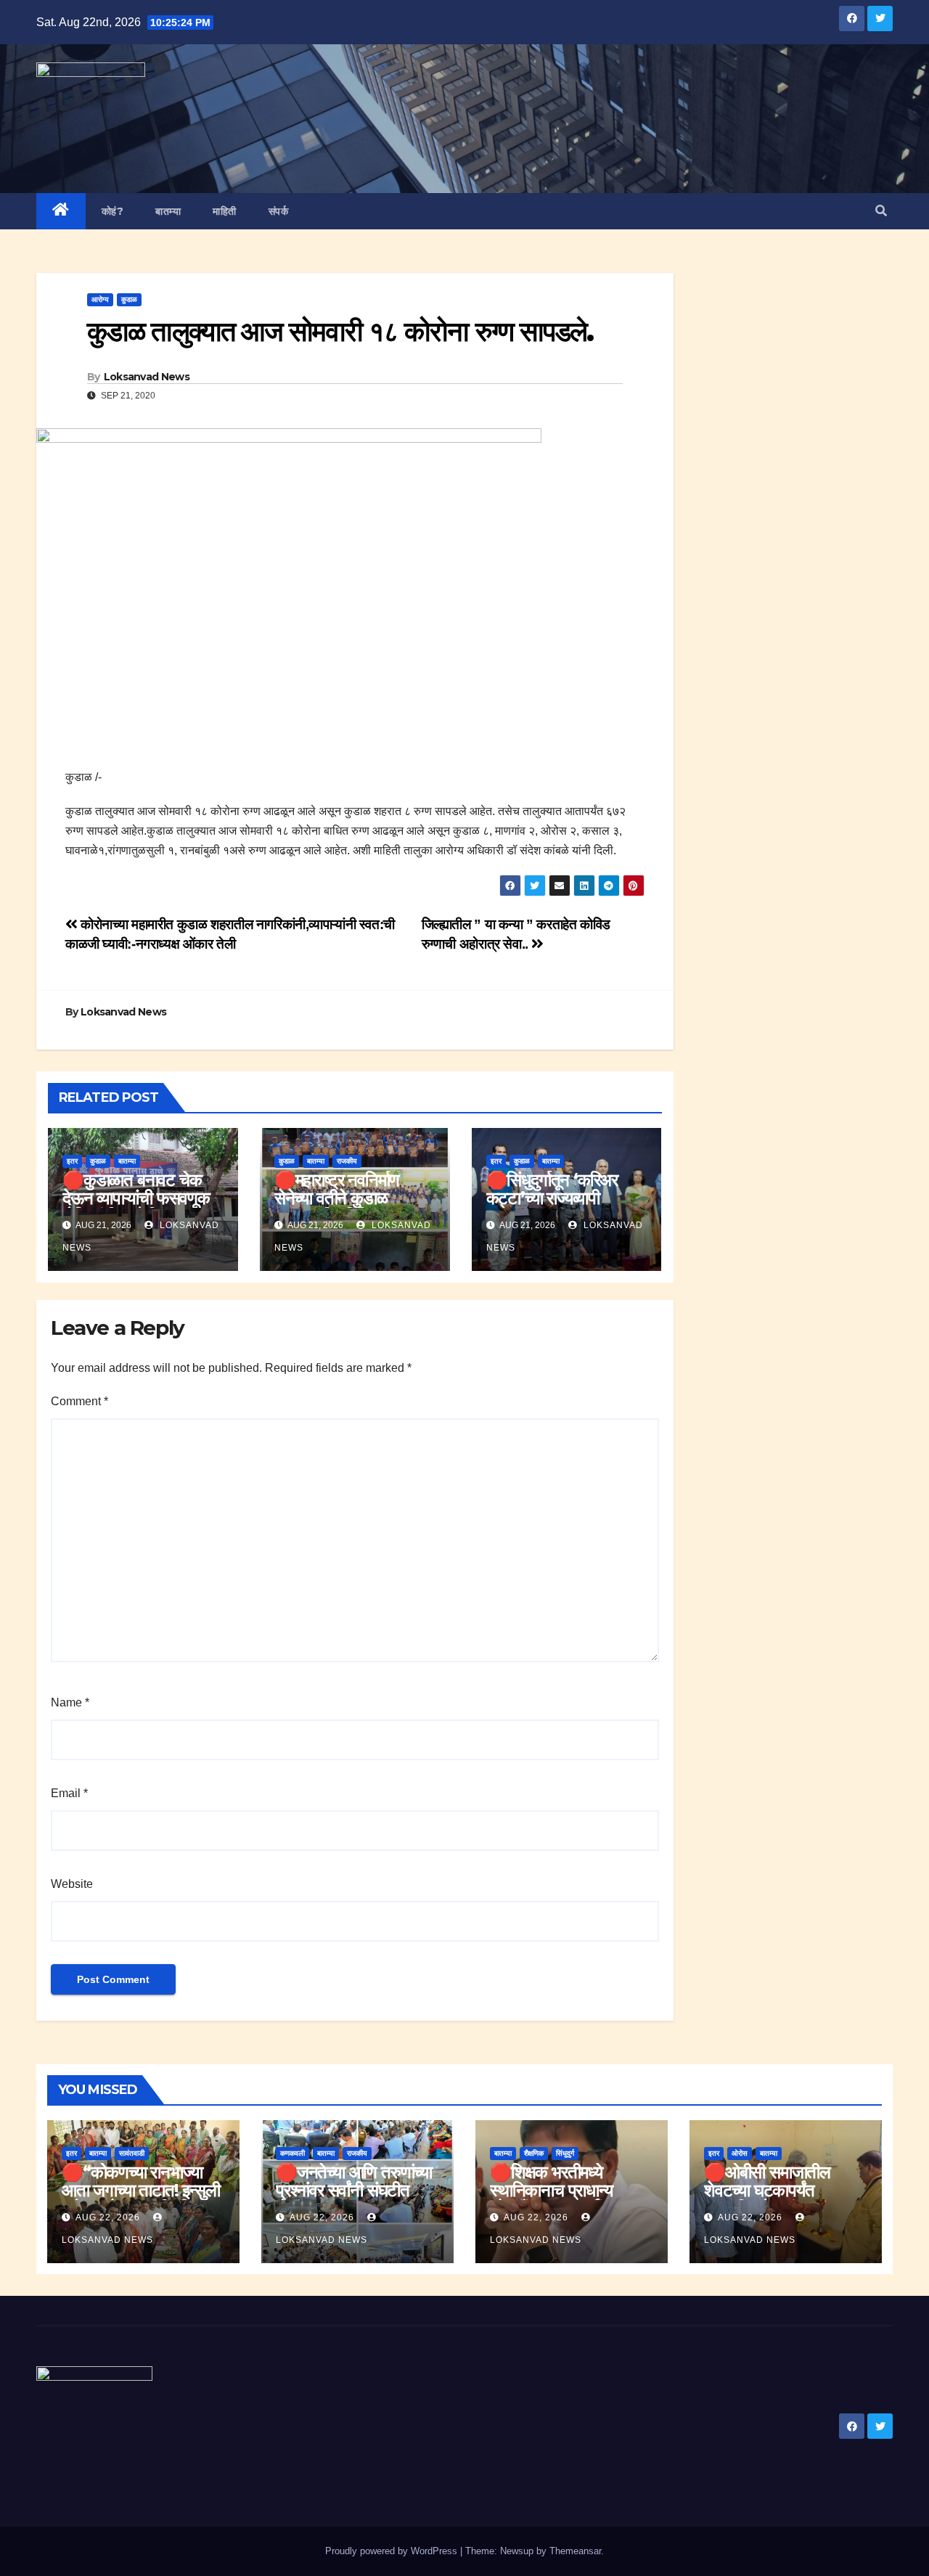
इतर (72, 1161)
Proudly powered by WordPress (393, 2551)
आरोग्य (100, 299)
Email (69, 1793)
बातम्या (168, 211)
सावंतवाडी (132, 2153)
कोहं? (113, 211)
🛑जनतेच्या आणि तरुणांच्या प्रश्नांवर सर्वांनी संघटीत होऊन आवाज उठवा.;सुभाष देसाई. (354, 2199)
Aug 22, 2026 (108, 2217)
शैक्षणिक (534, 2153)
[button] (881, 211)
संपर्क (279, 211)
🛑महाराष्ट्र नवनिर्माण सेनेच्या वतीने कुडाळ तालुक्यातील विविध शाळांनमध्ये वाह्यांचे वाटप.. (345, 1207)
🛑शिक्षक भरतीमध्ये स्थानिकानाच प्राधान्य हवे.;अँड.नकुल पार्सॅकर (553, 2190)
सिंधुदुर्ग (565, 2153)
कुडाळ (129, 299)
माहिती (225, 211)
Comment (79, 1401)
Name (70, 1702)
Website (72, 1884)
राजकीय (347, 1161)
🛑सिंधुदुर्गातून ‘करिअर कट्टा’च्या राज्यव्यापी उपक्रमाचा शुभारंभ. (552, 1198)
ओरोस (740, 2153)
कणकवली (292, 2153)
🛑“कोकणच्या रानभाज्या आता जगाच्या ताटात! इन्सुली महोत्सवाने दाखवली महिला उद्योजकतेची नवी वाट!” (141, 2199)
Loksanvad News (147, 377)
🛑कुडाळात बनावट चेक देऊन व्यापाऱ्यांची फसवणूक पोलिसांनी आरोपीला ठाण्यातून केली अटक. (143, 1207)
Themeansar (575, 2551)
